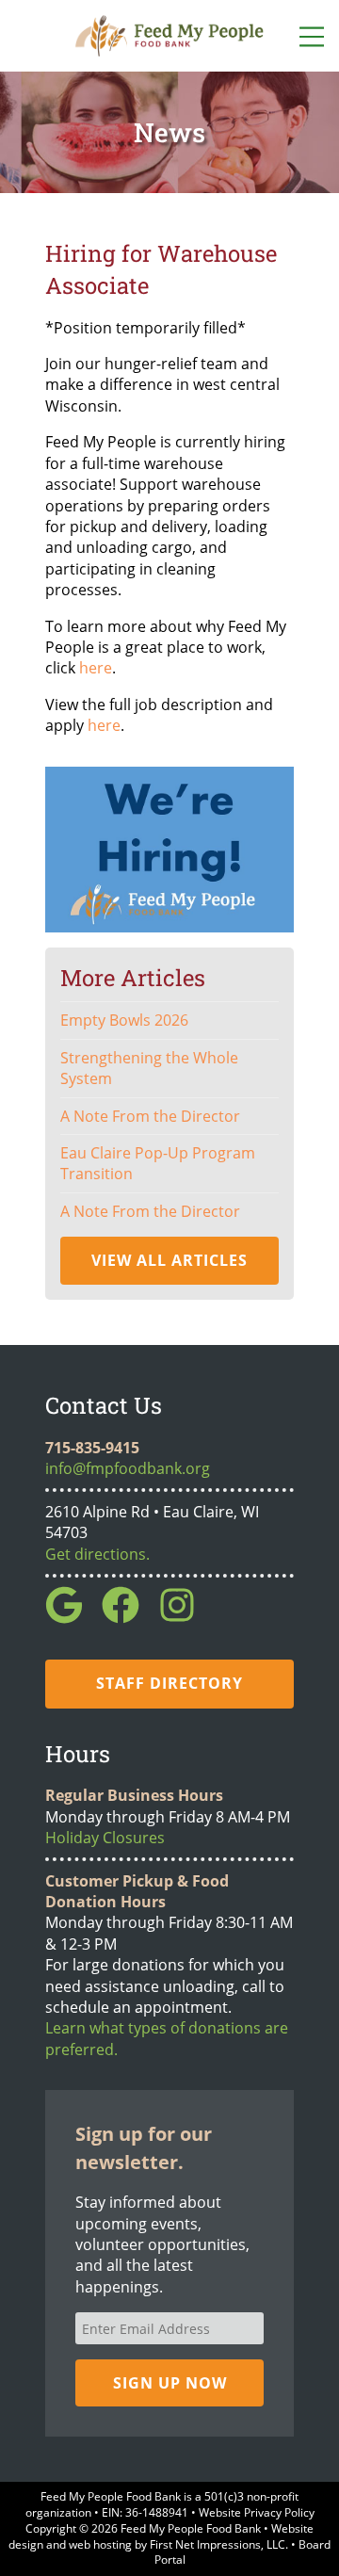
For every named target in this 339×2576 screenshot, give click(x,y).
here (96, 668)
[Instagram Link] (185, 1618)
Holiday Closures (105, 1838)
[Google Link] (72, 1618)
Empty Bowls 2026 (124, 1020)
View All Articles (169, 1260)
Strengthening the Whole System (149, 1068)
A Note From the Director (150, 1116)
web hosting (100, 2544)
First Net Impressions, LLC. (219, 2544)
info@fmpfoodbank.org (128, 1468)
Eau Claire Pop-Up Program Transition (158, 1163)
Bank (168, 2496)
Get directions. (97, 1554)
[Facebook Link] (128, 1618)
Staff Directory (169, 1683)
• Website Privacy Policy (251, 2512)
